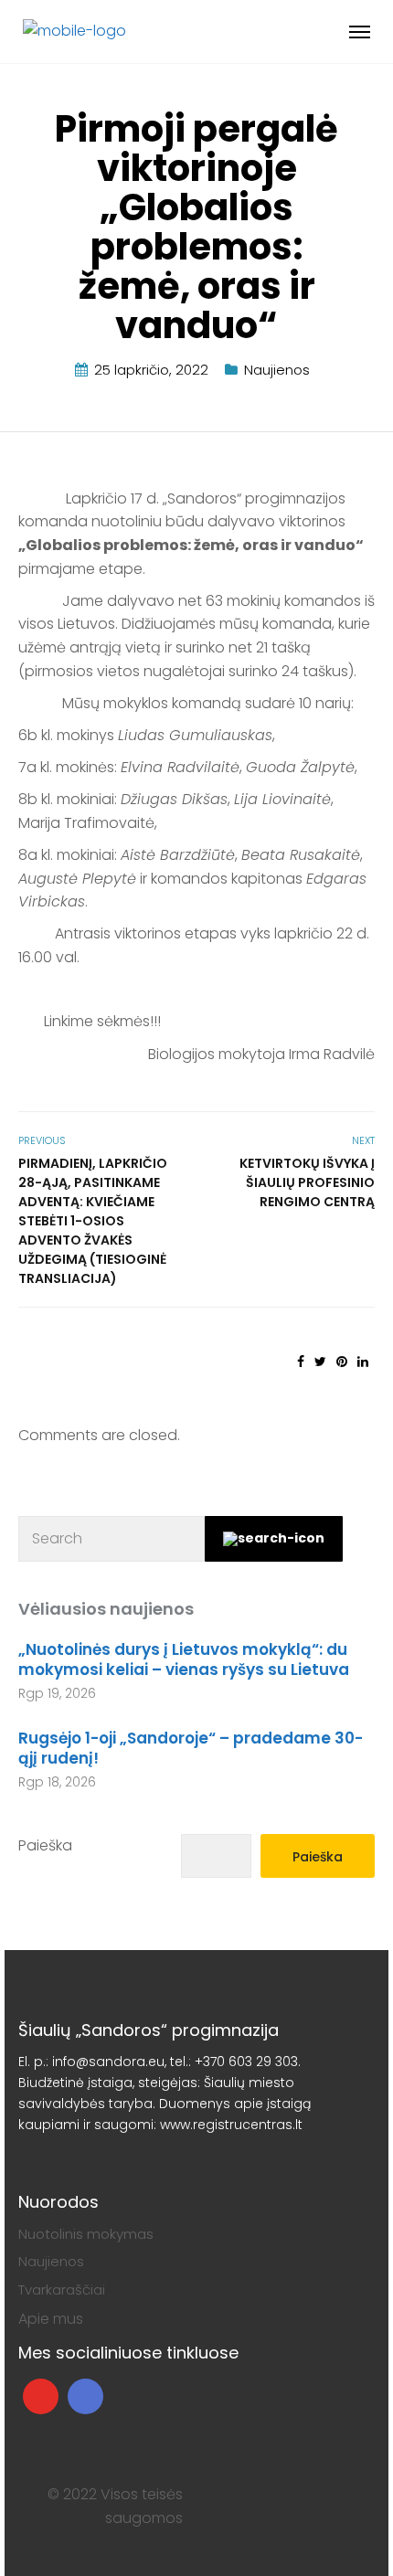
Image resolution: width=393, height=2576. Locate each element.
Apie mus (51, 2319)
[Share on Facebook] (301, 1362)
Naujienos (277, 370)
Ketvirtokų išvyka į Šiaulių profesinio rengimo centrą (307, 1182)
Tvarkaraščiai (62, 2290)
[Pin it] (342, 1362)
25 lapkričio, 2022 (151, 370)
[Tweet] (320, 1362)
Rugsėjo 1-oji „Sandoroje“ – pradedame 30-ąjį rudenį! (191, 1748)
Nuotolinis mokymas (86, 2234)
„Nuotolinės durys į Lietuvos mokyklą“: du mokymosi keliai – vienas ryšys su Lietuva (184, 1659)
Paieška (45, 1845)
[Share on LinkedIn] (363, 1362)
